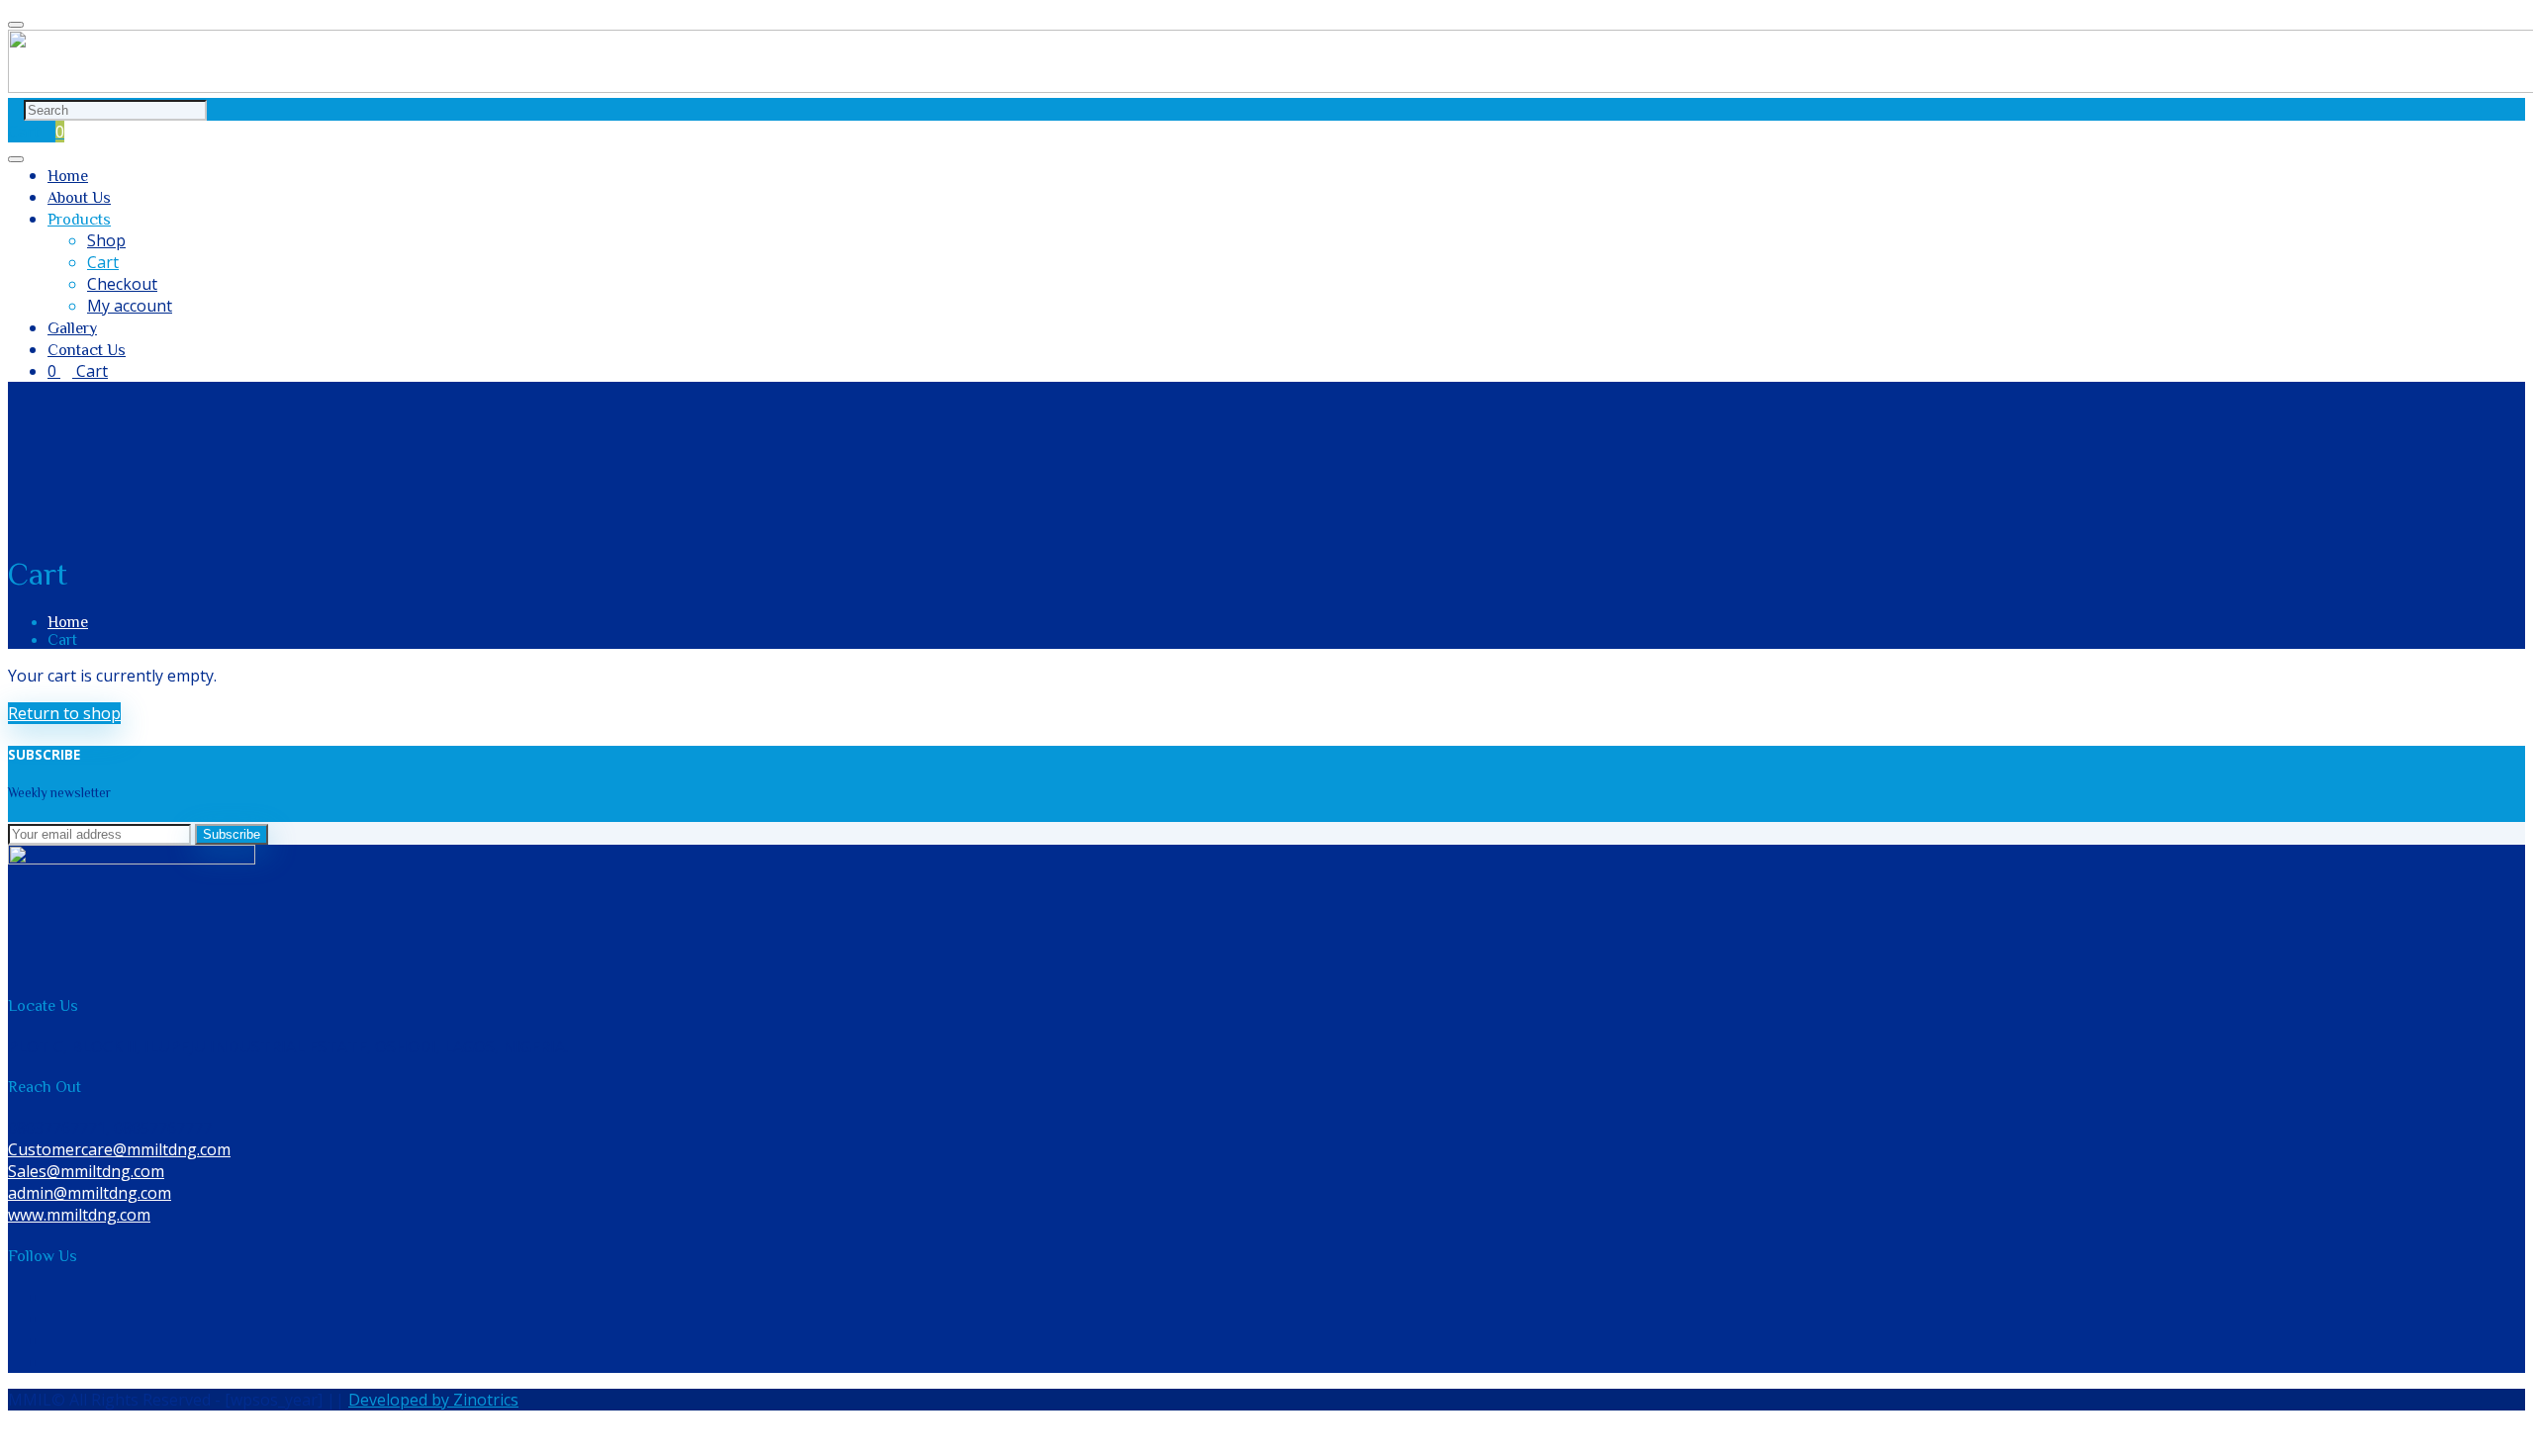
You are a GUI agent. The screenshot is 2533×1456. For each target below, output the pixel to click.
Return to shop (64, 713)
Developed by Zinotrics (433, 1400)
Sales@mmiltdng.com (86, 1171)
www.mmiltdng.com (79, 1215)
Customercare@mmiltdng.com (119, 1149)
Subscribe (232, 834)
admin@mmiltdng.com (90, 1193)
